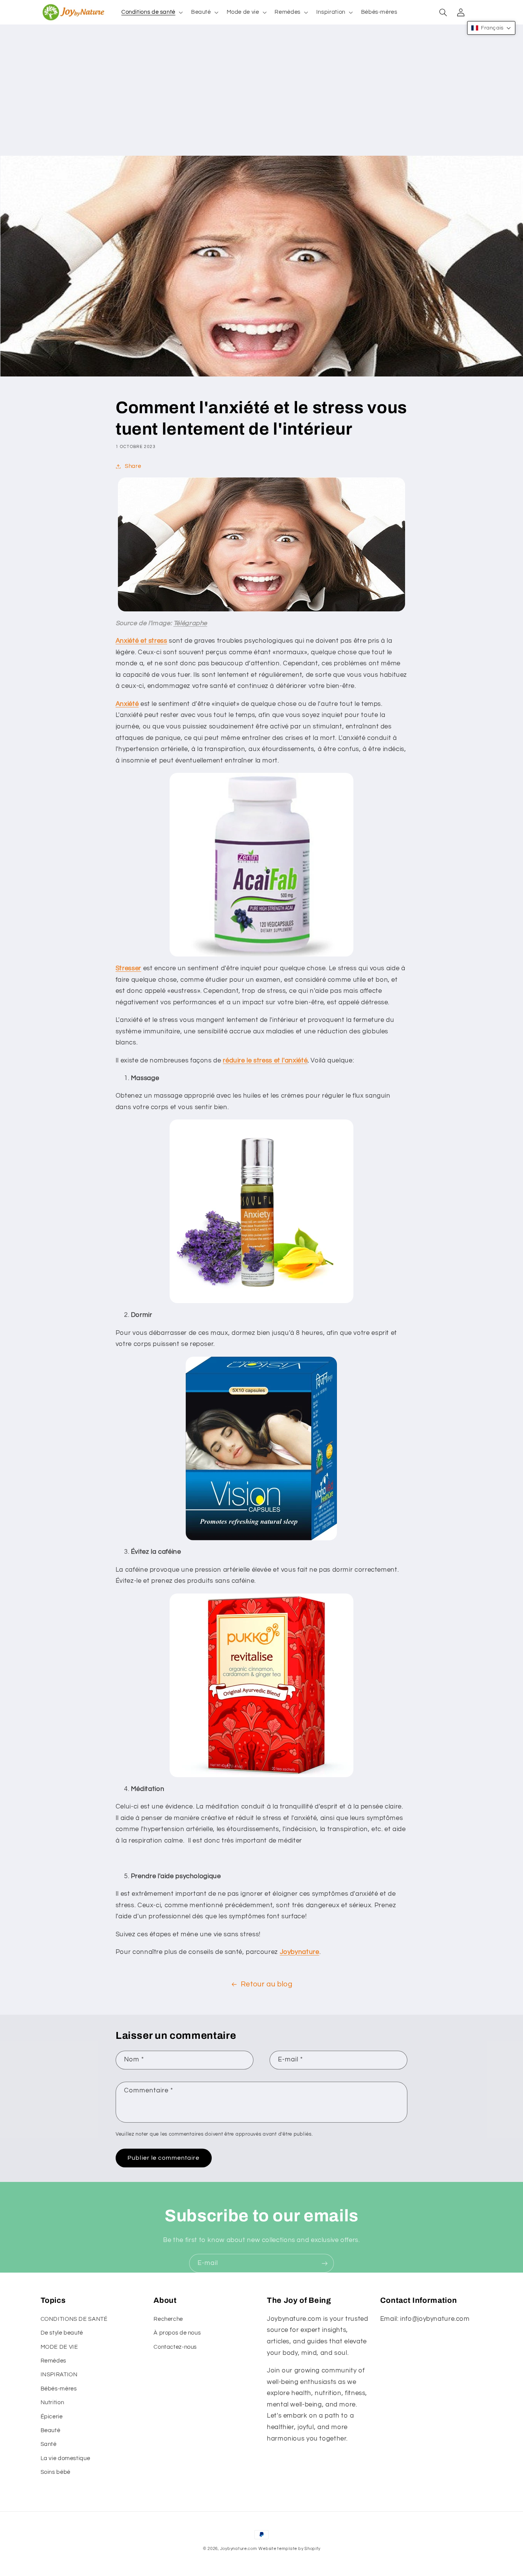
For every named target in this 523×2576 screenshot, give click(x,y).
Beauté (51, 2430)
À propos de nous (177, 2333)
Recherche (168, 2319)
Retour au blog (267, 1984)
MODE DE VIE (59, 2347)
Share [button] (133, 466)
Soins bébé (56, 2472)
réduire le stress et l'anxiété (265, 1061)
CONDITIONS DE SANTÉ (74, 2319)
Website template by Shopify (289, 2549)
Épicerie (52, 2417)
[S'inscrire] (325, 2263)
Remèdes (53, 2361)
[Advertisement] (261, 98)
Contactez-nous (175, 2347)
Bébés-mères (59, 2389)
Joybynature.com (239, 2549)
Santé (49, 2444)
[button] (151, 12)
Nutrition (52, 2402)
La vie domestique (65, 2458)
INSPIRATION (59, 2375)
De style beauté (62, 2333)
